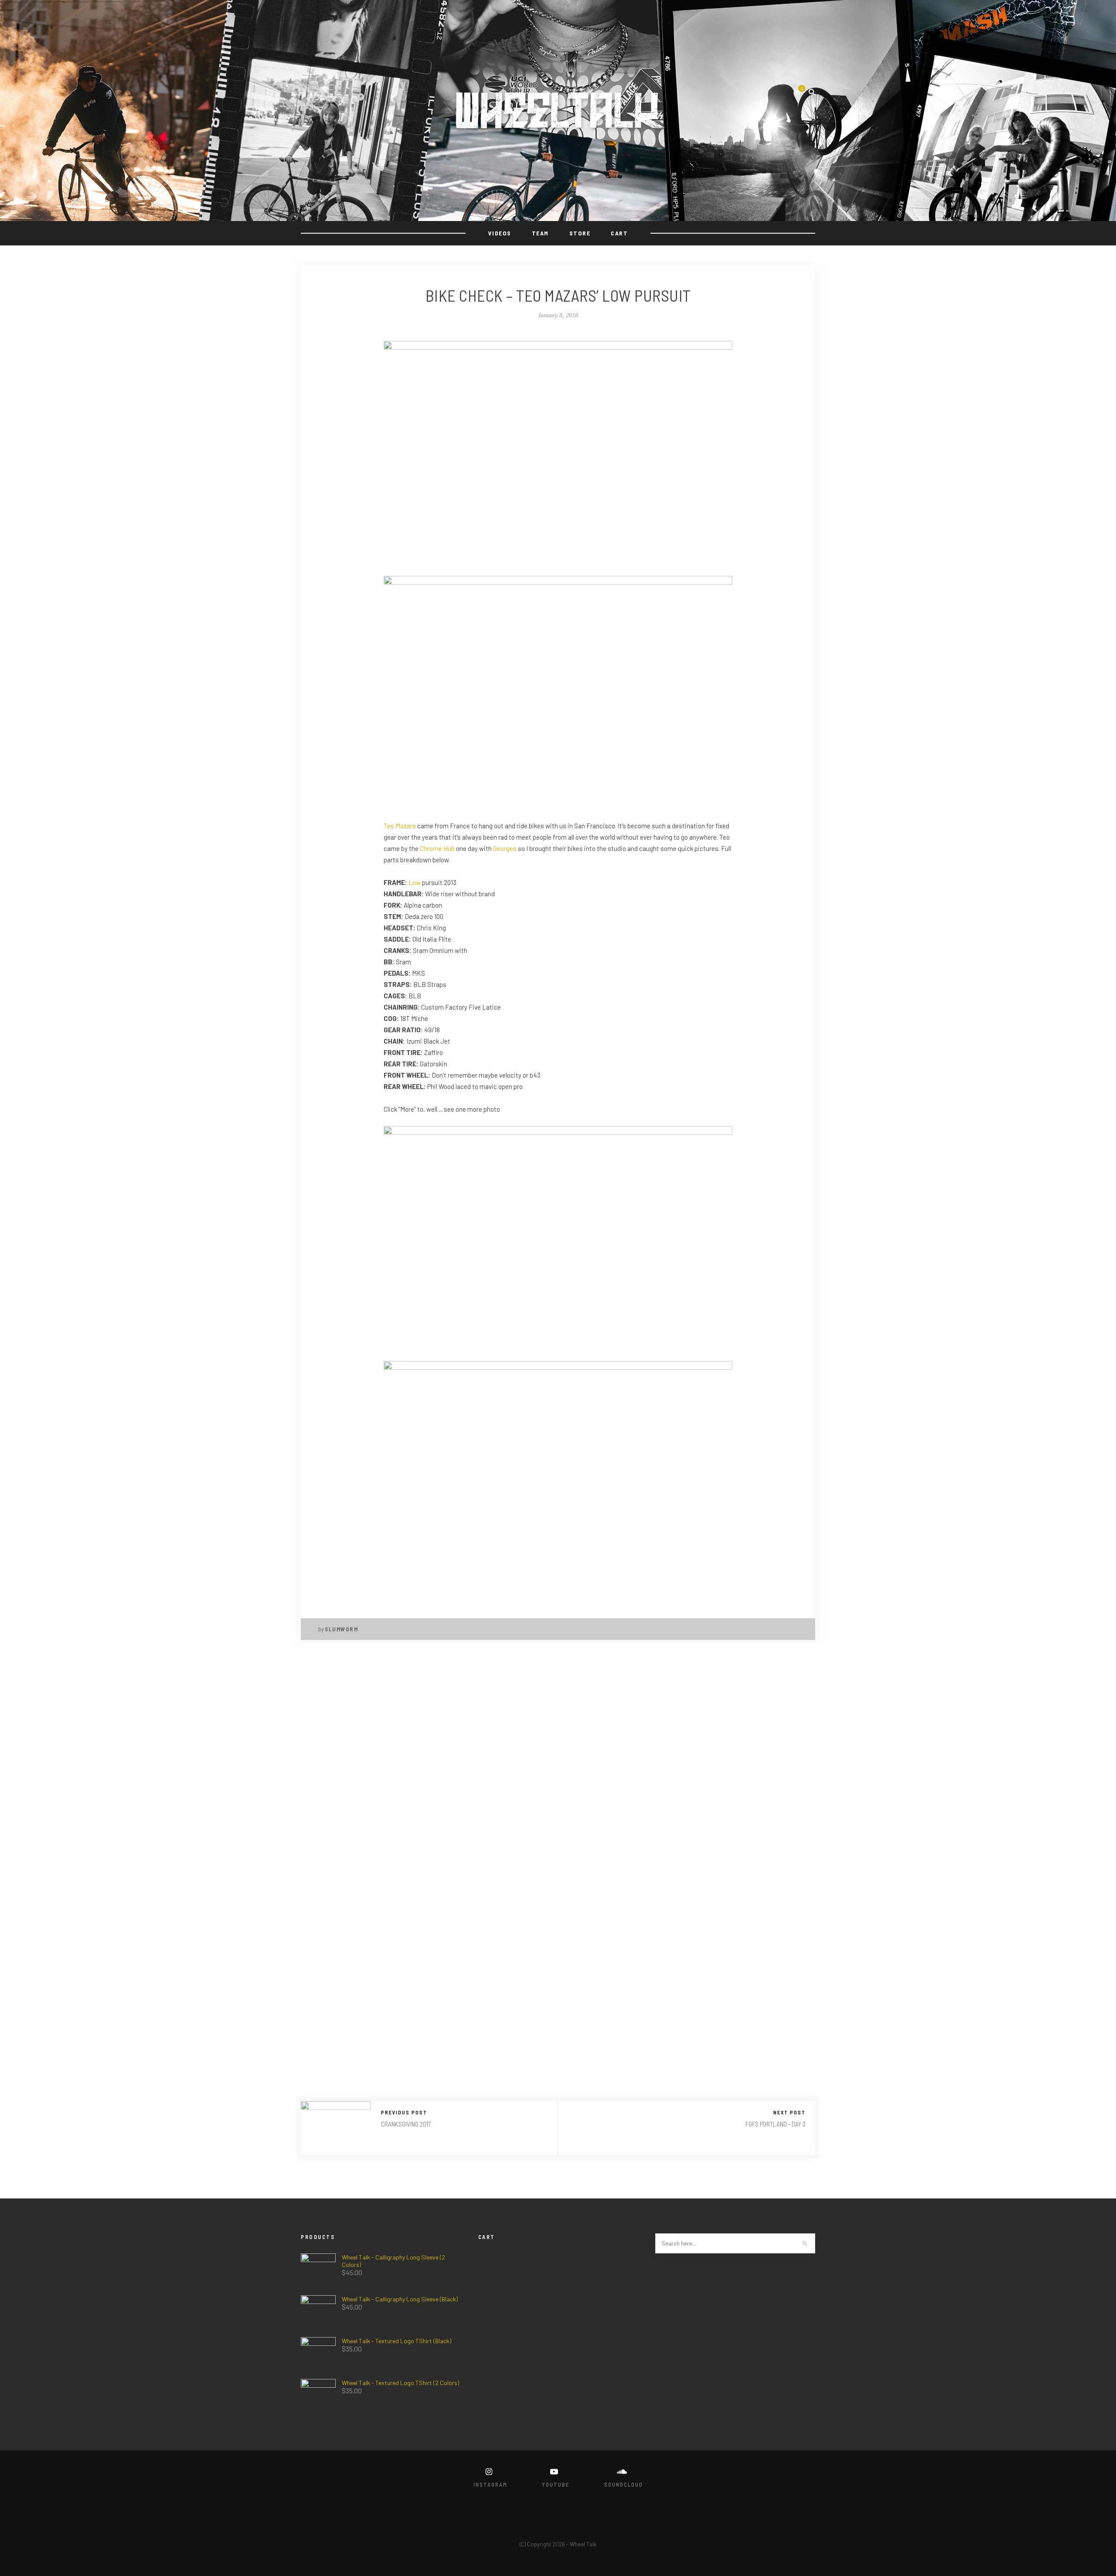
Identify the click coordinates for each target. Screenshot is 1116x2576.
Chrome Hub (437, 848)
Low (415, 882)
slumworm (341, 1629)
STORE (580, 233)
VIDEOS (500, 233)
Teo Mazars (400, 826)
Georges (505, 848)
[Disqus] (558, 1766)
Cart (619, 233)
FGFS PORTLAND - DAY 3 (776, 2124)
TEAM (540, 233)
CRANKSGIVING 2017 (406, 2124)
